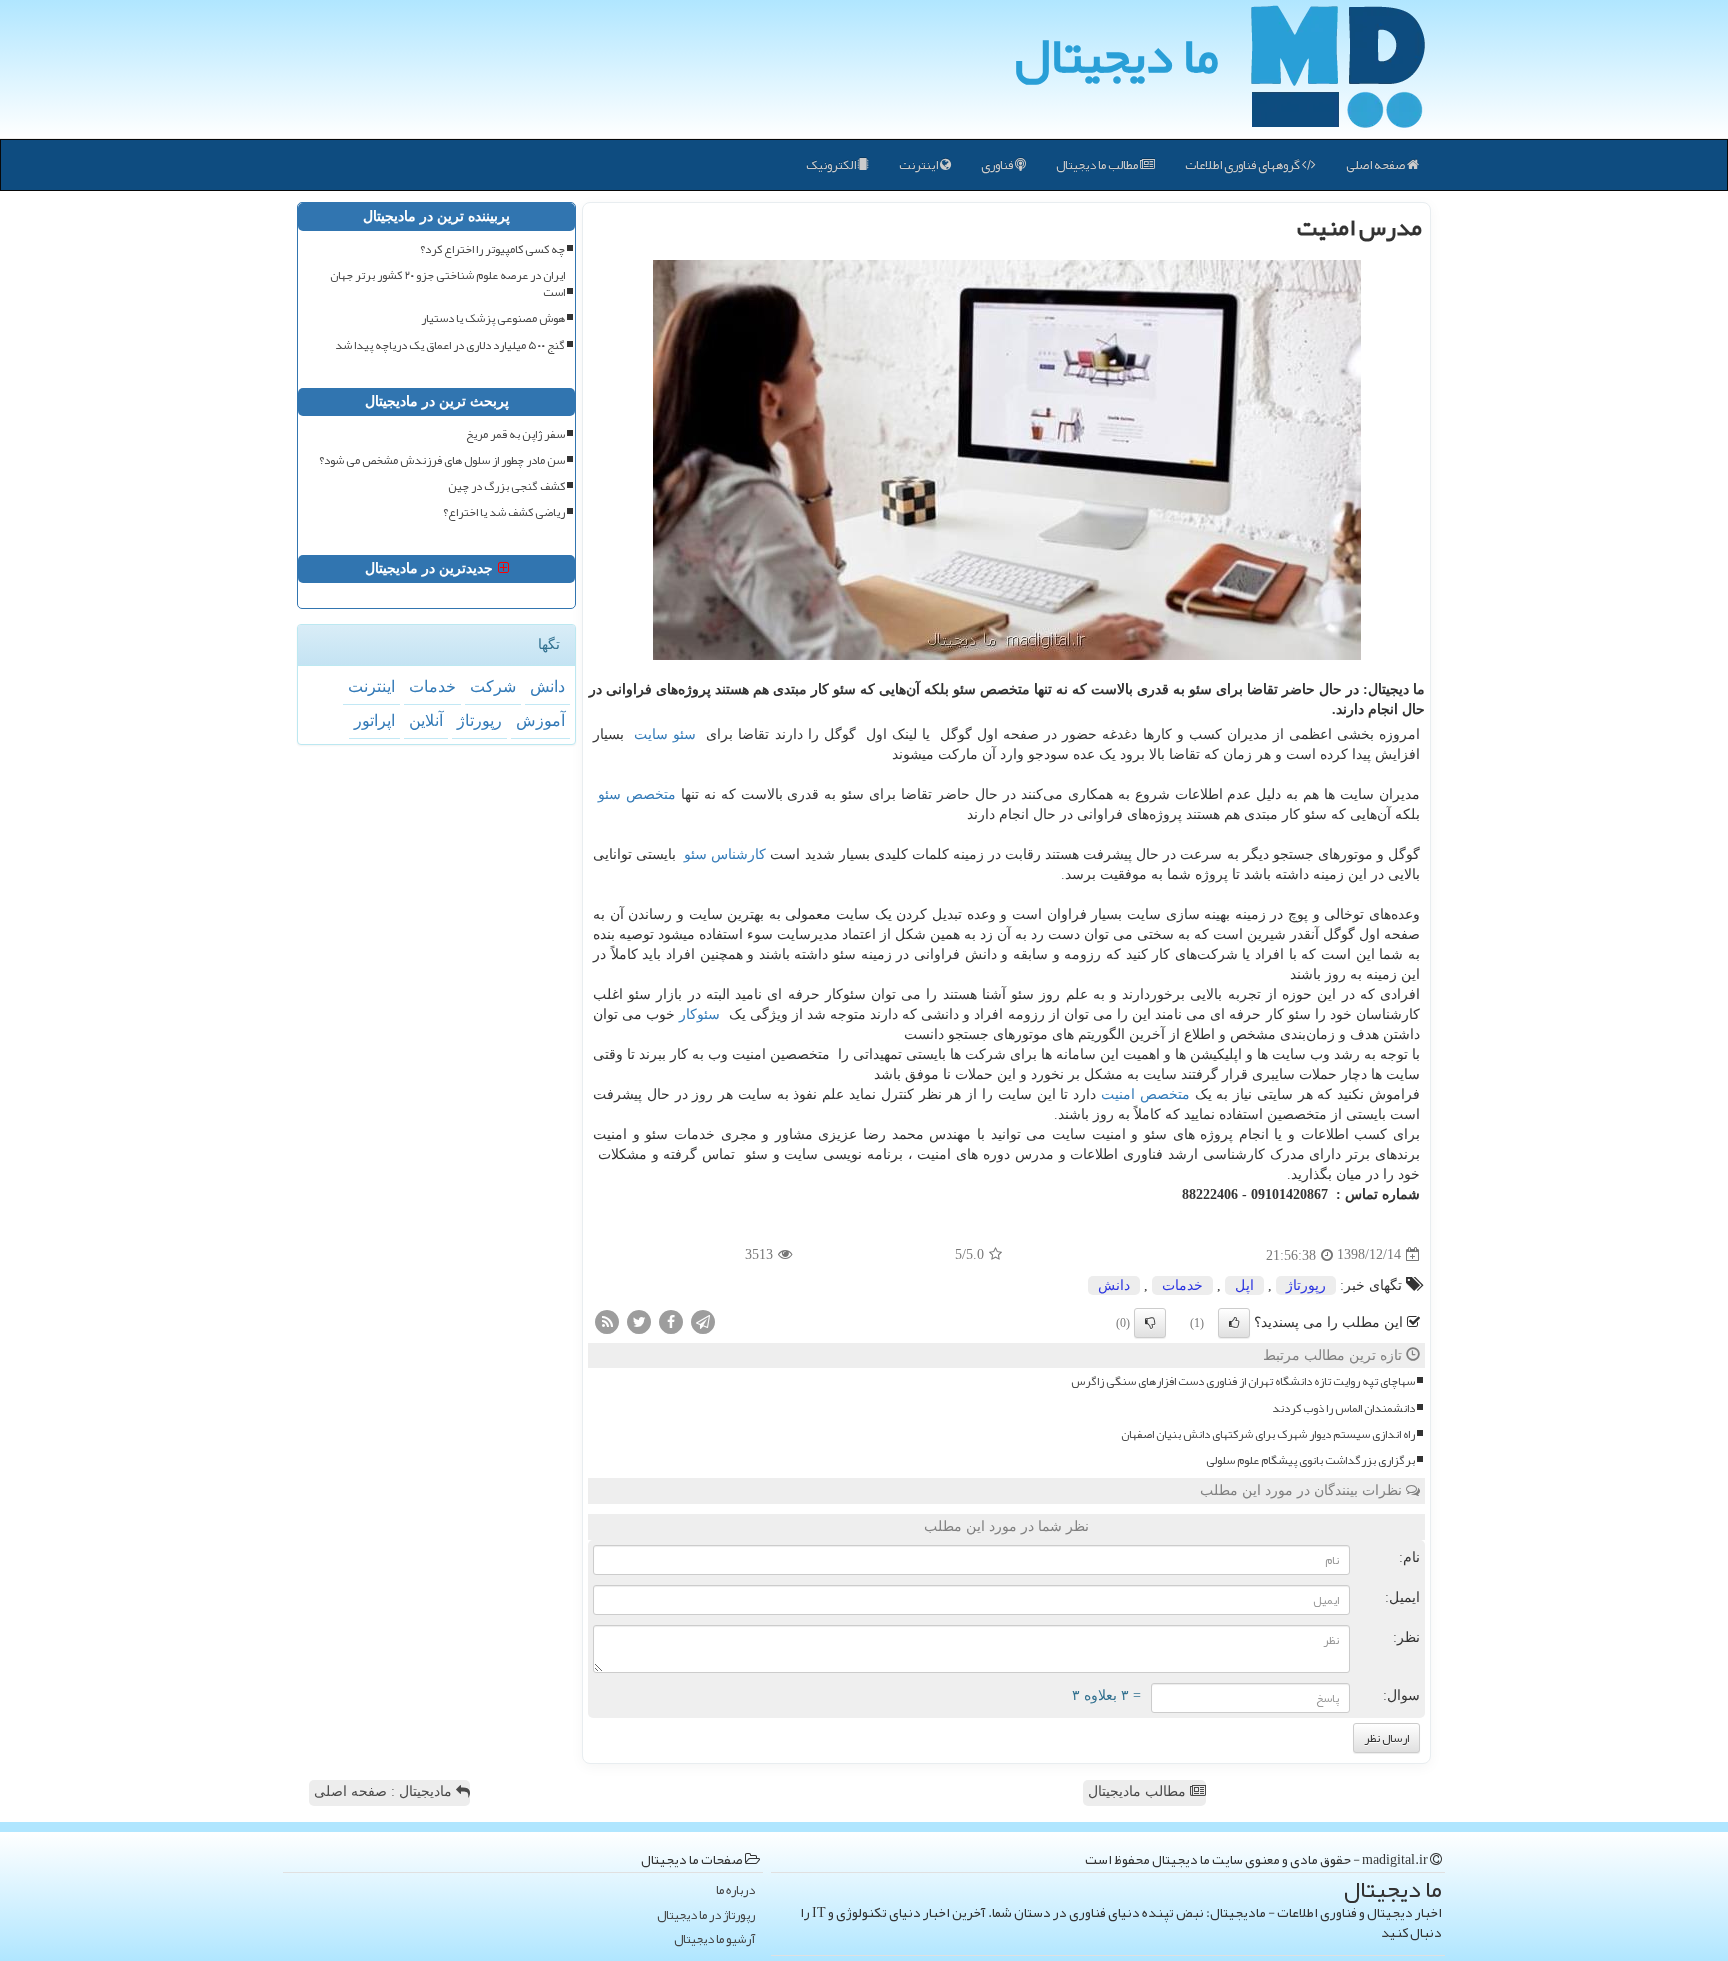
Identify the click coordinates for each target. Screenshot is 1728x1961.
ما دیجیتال (1116, 55)
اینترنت (919, 165)
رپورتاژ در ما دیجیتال (706, 1915)
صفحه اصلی (1376, 165)
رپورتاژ (1306, 1285)
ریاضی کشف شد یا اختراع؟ (504, 512)
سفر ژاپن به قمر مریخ (515, 434)
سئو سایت (665, 734)
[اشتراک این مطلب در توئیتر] (639, 1320)
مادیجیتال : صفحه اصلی (385, 1791)
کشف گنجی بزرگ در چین (506, 486)
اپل (1244, 1285)
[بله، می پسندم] (1234, 1323)
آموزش (540, 720)
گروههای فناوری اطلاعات (1243, 165)
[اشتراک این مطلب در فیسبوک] (671, 1320)
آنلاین (426, 720)
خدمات (1182, 1285)
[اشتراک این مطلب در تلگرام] (703, 1320)
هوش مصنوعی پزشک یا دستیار (493, 318)
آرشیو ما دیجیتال (714, 1939)
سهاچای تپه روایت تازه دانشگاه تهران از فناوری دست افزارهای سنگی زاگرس (1243, 1381)
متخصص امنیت (1145, 1094)
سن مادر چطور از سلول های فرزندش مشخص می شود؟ (442, 460)
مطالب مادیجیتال (1139, 1791)
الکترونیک (832, 165)
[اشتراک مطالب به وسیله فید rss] (607, 1320)
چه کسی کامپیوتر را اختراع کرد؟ (492, 249)
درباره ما (735, 1890)
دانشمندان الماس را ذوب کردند (1343, 1408)
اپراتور (374, 720)
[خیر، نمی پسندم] (1150, 1323)
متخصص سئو (637, 794)
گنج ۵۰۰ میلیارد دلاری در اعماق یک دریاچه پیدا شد (450, 345)
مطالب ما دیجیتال (1098, 165)
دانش (1114, 1285)
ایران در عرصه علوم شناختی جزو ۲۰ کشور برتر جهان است (447, 284)
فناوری (998, 165)
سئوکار (699, 1014)
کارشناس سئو (725, 854)
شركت (493, 686)
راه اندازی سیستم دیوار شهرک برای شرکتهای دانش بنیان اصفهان (1268, 1434)
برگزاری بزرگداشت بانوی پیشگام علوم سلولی (1310, 1460)
